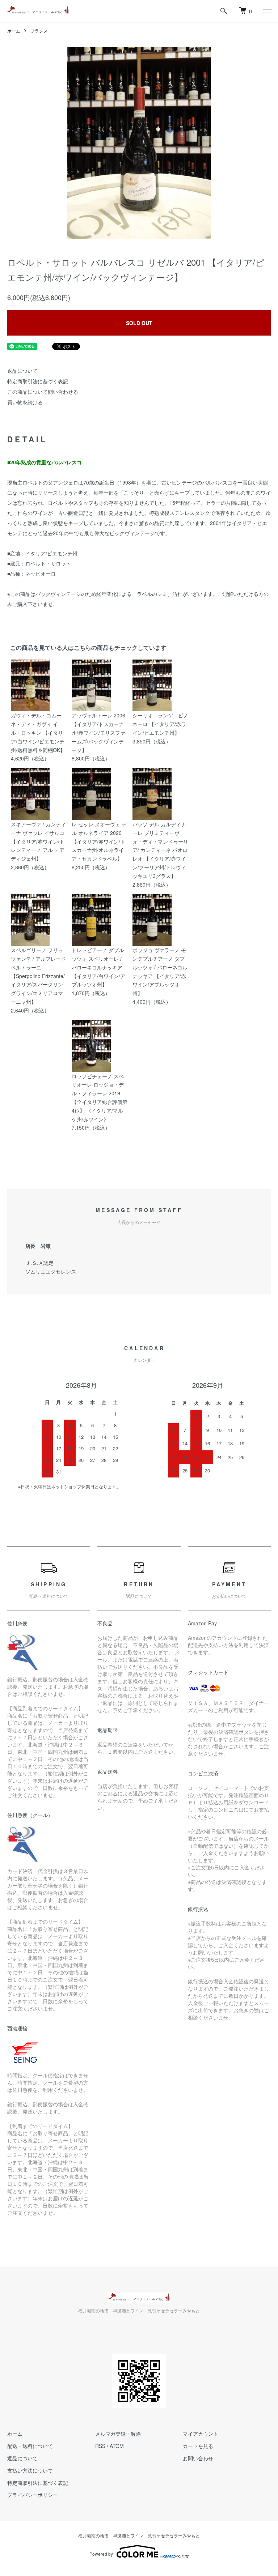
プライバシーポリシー (33, 2495)
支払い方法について (30, 2470)
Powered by (101, 2554)
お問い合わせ (198, 2458)
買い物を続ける (25, 402)
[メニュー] (267, 11)
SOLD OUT (139, 323)
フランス (39, 31)
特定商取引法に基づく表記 (38, 381)
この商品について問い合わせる (43, 392)
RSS (100, 2446)
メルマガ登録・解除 (118, 2434)
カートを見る (198, 2446)
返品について (22, 371)
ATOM (117, 2446)
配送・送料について (30, 2446)
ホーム (14, 31)
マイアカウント (201, 2434)
